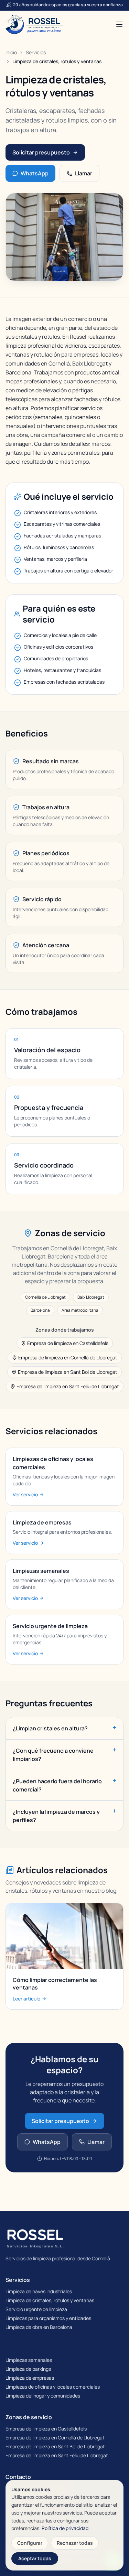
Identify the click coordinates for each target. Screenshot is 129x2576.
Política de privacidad (65, 2528)
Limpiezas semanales (29, 2360)
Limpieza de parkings (28, 2369)
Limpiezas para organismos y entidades (48, 2318)
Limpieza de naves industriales (39, 2291)
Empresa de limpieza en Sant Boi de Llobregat (68, 1372)
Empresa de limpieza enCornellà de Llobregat (55, 2438)
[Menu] (119, 24)
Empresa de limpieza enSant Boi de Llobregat (55, 2446)
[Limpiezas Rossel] (34, 24)
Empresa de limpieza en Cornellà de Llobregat (68, 1357)
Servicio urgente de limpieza (36, 2309)
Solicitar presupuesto (41, 152)
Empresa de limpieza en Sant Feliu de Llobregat (68, 1386)
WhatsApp (35, 173)
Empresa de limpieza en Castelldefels (68, 1343)
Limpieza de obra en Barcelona (39, 2327)
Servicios (36, 52)
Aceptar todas (35, 2558)
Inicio (11, 52)
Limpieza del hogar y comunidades (43, 2396)
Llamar (84, 173)
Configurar (30, 2543)
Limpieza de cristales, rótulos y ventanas (50, 2300)
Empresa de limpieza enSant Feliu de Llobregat (57, 2455)
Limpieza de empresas (30, 2378)
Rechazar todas (75, 2543)
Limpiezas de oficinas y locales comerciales (53, 2387)
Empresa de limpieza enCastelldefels (46, 2429)
